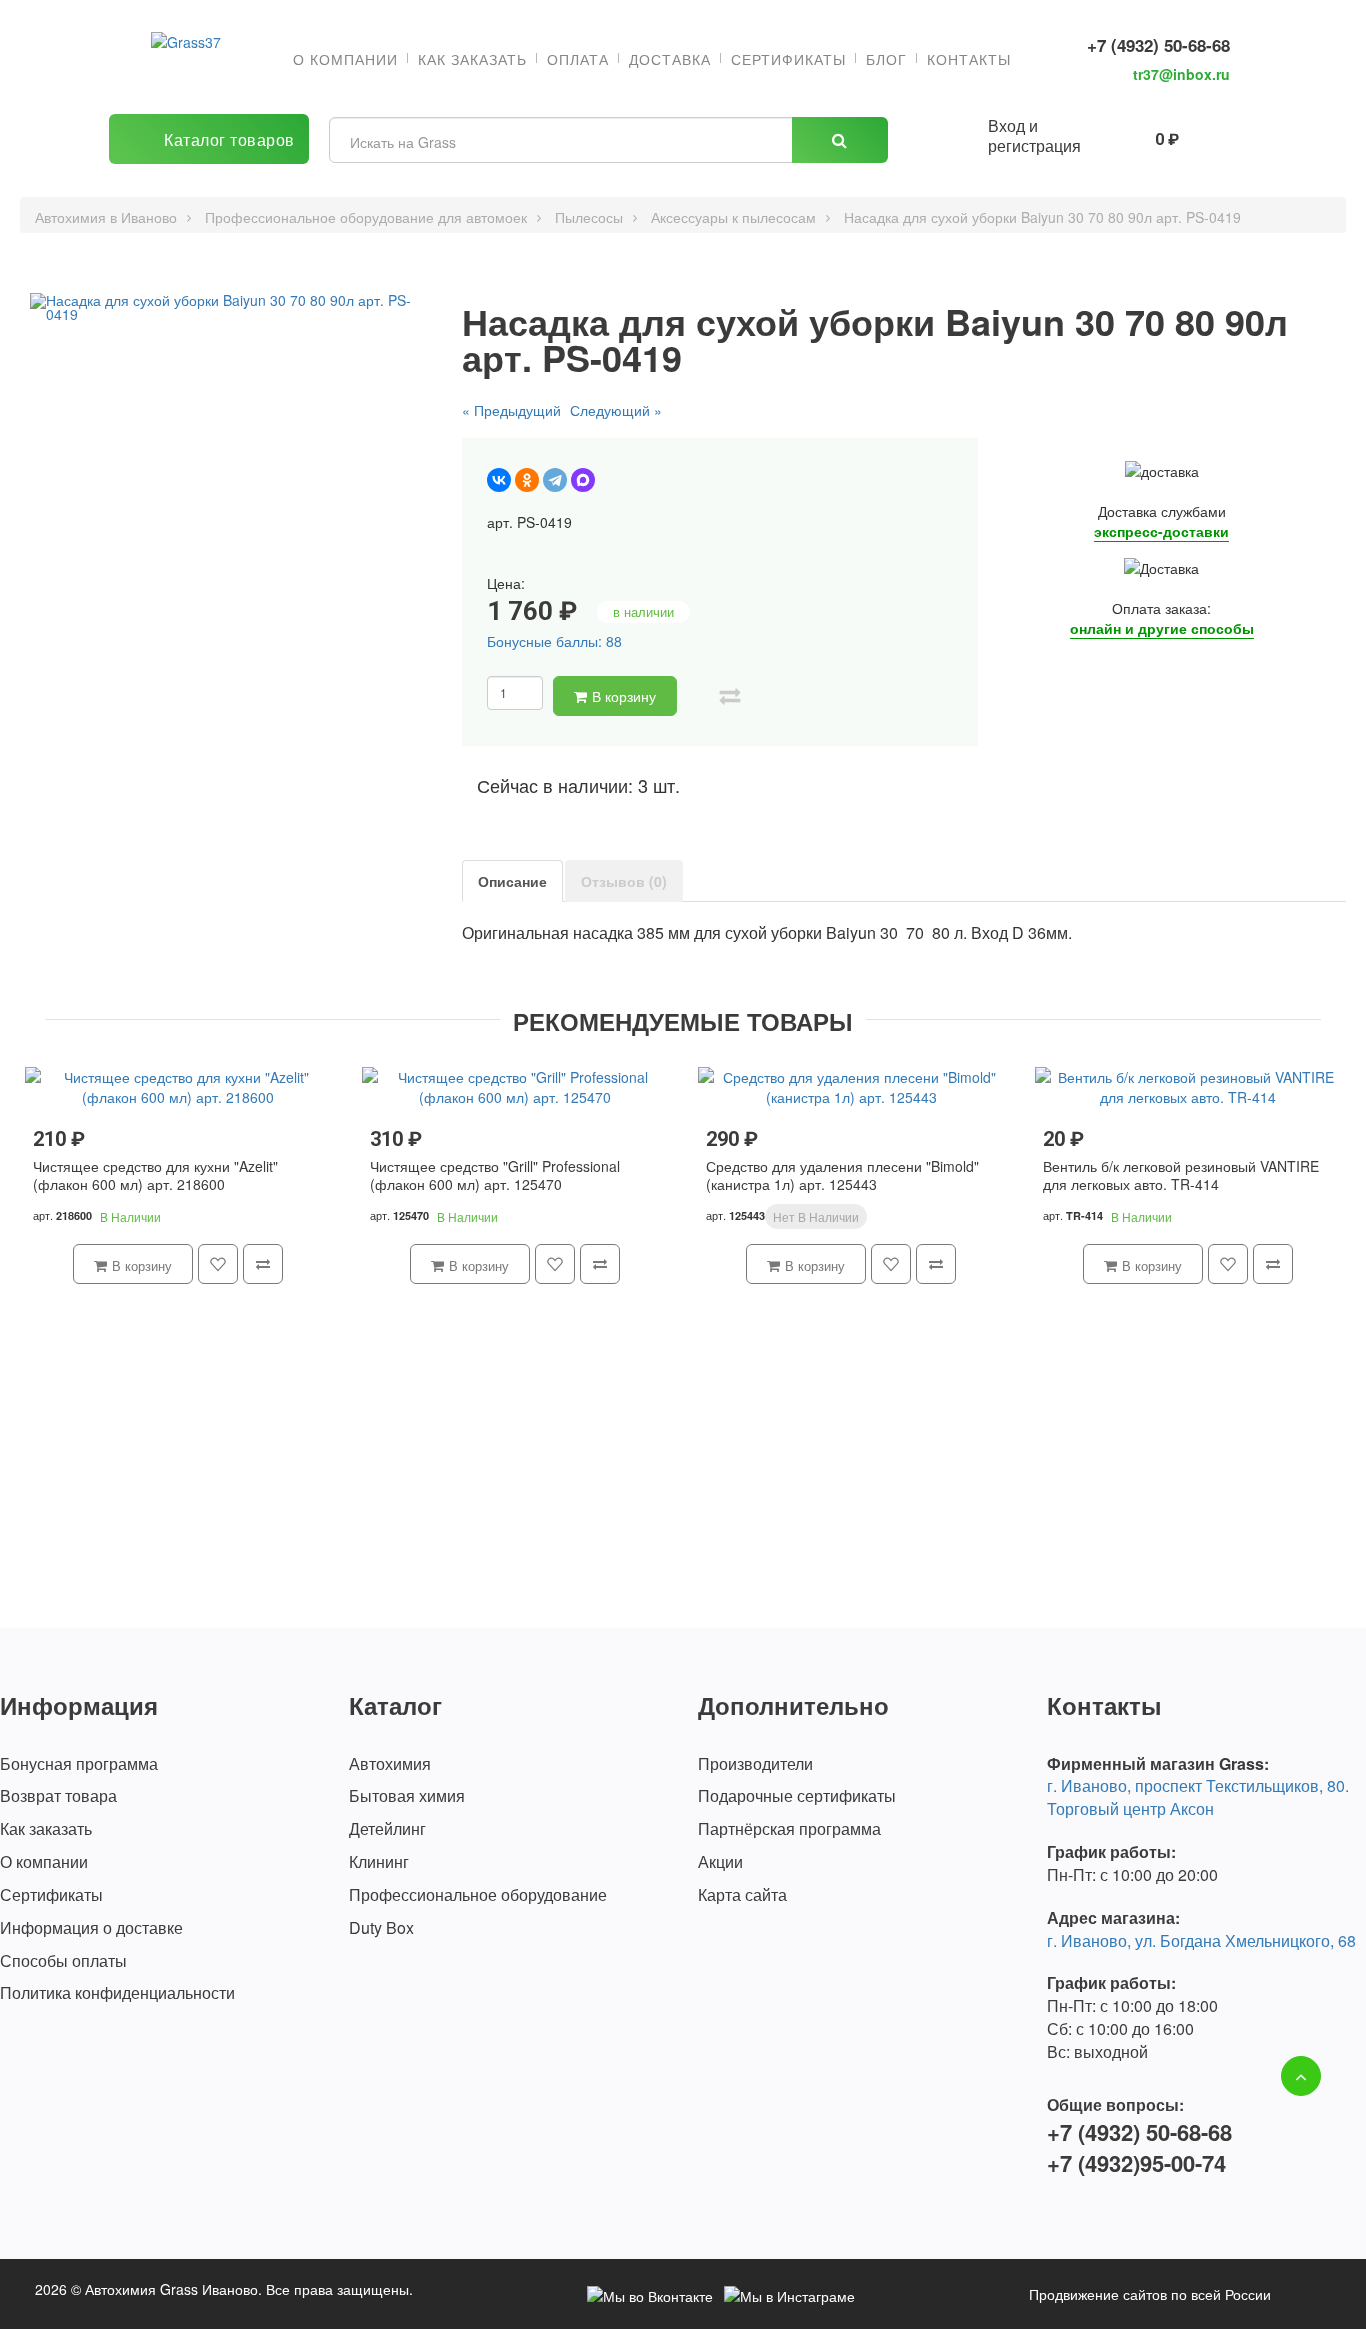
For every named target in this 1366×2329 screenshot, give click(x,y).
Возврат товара (58, 1796)
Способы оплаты (63, 1961)
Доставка (670, 59)
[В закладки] (698, 696)
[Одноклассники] (527, 480)
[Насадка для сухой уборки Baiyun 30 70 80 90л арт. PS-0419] (227, 307)
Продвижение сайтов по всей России (1150, 2294)
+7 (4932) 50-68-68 (1158, 45)
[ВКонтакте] (499, 480)
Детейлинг (387, 1829)
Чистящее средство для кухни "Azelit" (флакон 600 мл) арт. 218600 (155, 1175)
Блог (886, 59)
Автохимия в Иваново (106, 217)
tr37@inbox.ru (1181, 73)
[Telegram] (555, 480)
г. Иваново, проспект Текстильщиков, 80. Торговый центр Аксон (1198, 1797)
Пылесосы (589, 217)
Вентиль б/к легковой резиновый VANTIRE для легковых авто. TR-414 (1181, 1175)
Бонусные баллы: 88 (554, 641)
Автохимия (390, 1764)
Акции (720, 1862)
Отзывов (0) (624, 881)
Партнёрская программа (789, 1829)
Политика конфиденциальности (117, 1993)
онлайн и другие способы (1162, 628)
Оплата (578, 59)
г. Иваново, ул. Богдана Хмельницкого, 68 (1201, 1940)
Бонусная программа (79, 1764)
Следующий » (616, 410)
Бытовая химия (407, 1796)
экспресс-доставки (1161, 531)
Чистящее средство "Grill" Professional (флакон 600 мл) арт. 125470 (495, 1175)
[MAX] (583, 480)
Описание (512, 881)
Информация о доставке (91, 1928)
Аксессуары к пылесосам (733, 217)
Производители (755, 1764)
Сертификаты (788, 59)
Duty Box (381, 1928)
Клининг (379, 1862)
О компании (345, 59)
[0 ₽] (1122, 136)
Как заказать (472, 59)
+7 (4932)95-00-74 (1136, 2163)
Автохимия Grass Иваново (171, 2289)
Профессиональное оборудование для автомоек (366, 217)
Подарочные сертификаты (797, 1796)
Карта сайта (742, 1895)
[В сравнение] (730, 696)
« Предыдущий (511, 410)
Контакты (969, 59)
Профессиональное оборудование (478, 1895)
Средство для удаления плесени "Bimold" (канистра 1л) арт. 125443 (842, 1175)
